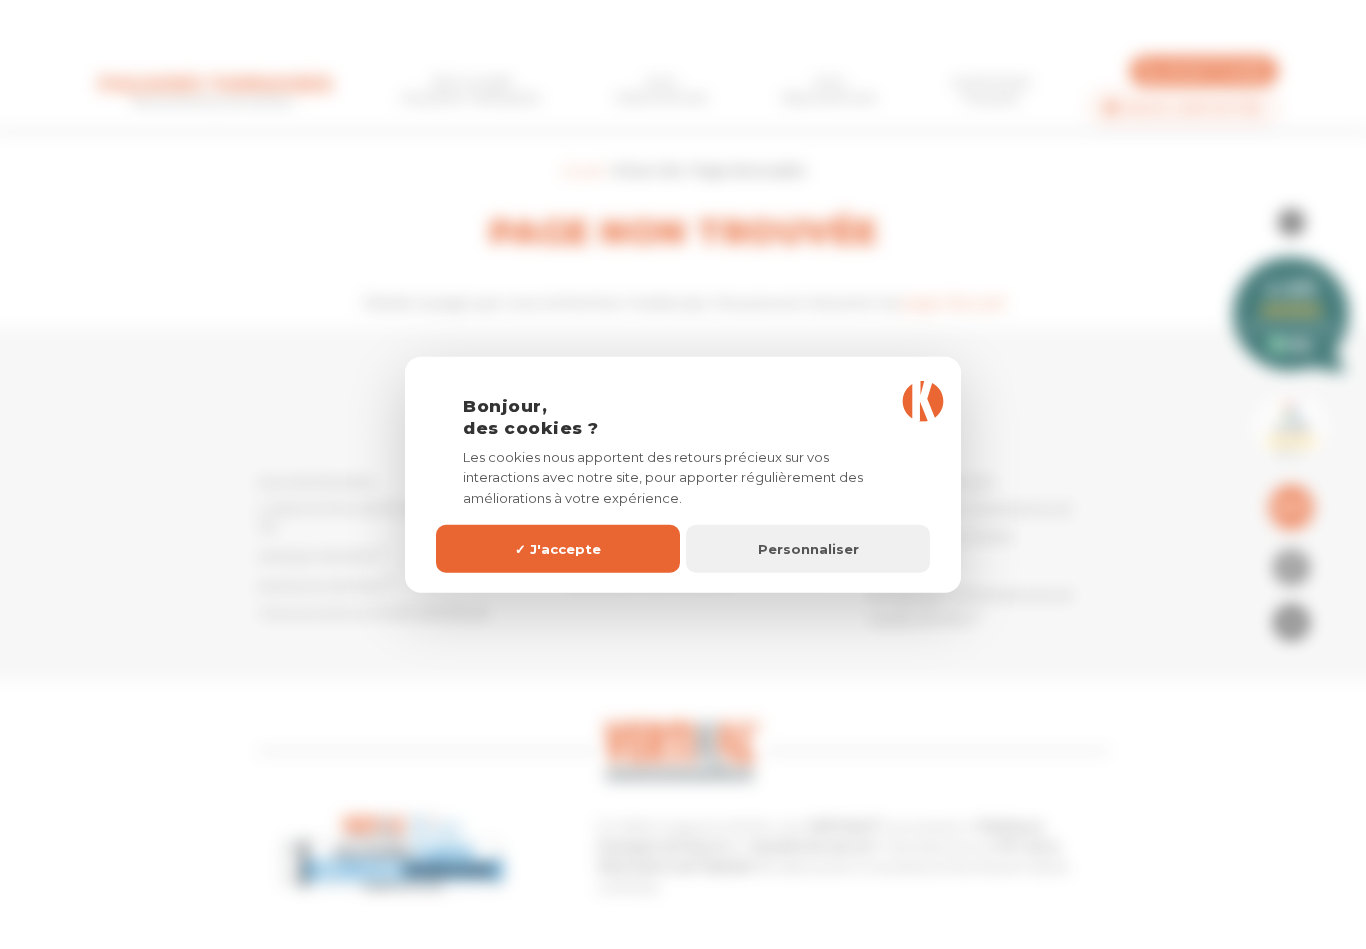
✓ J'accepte (558, 548)
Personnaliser (808, 548)
